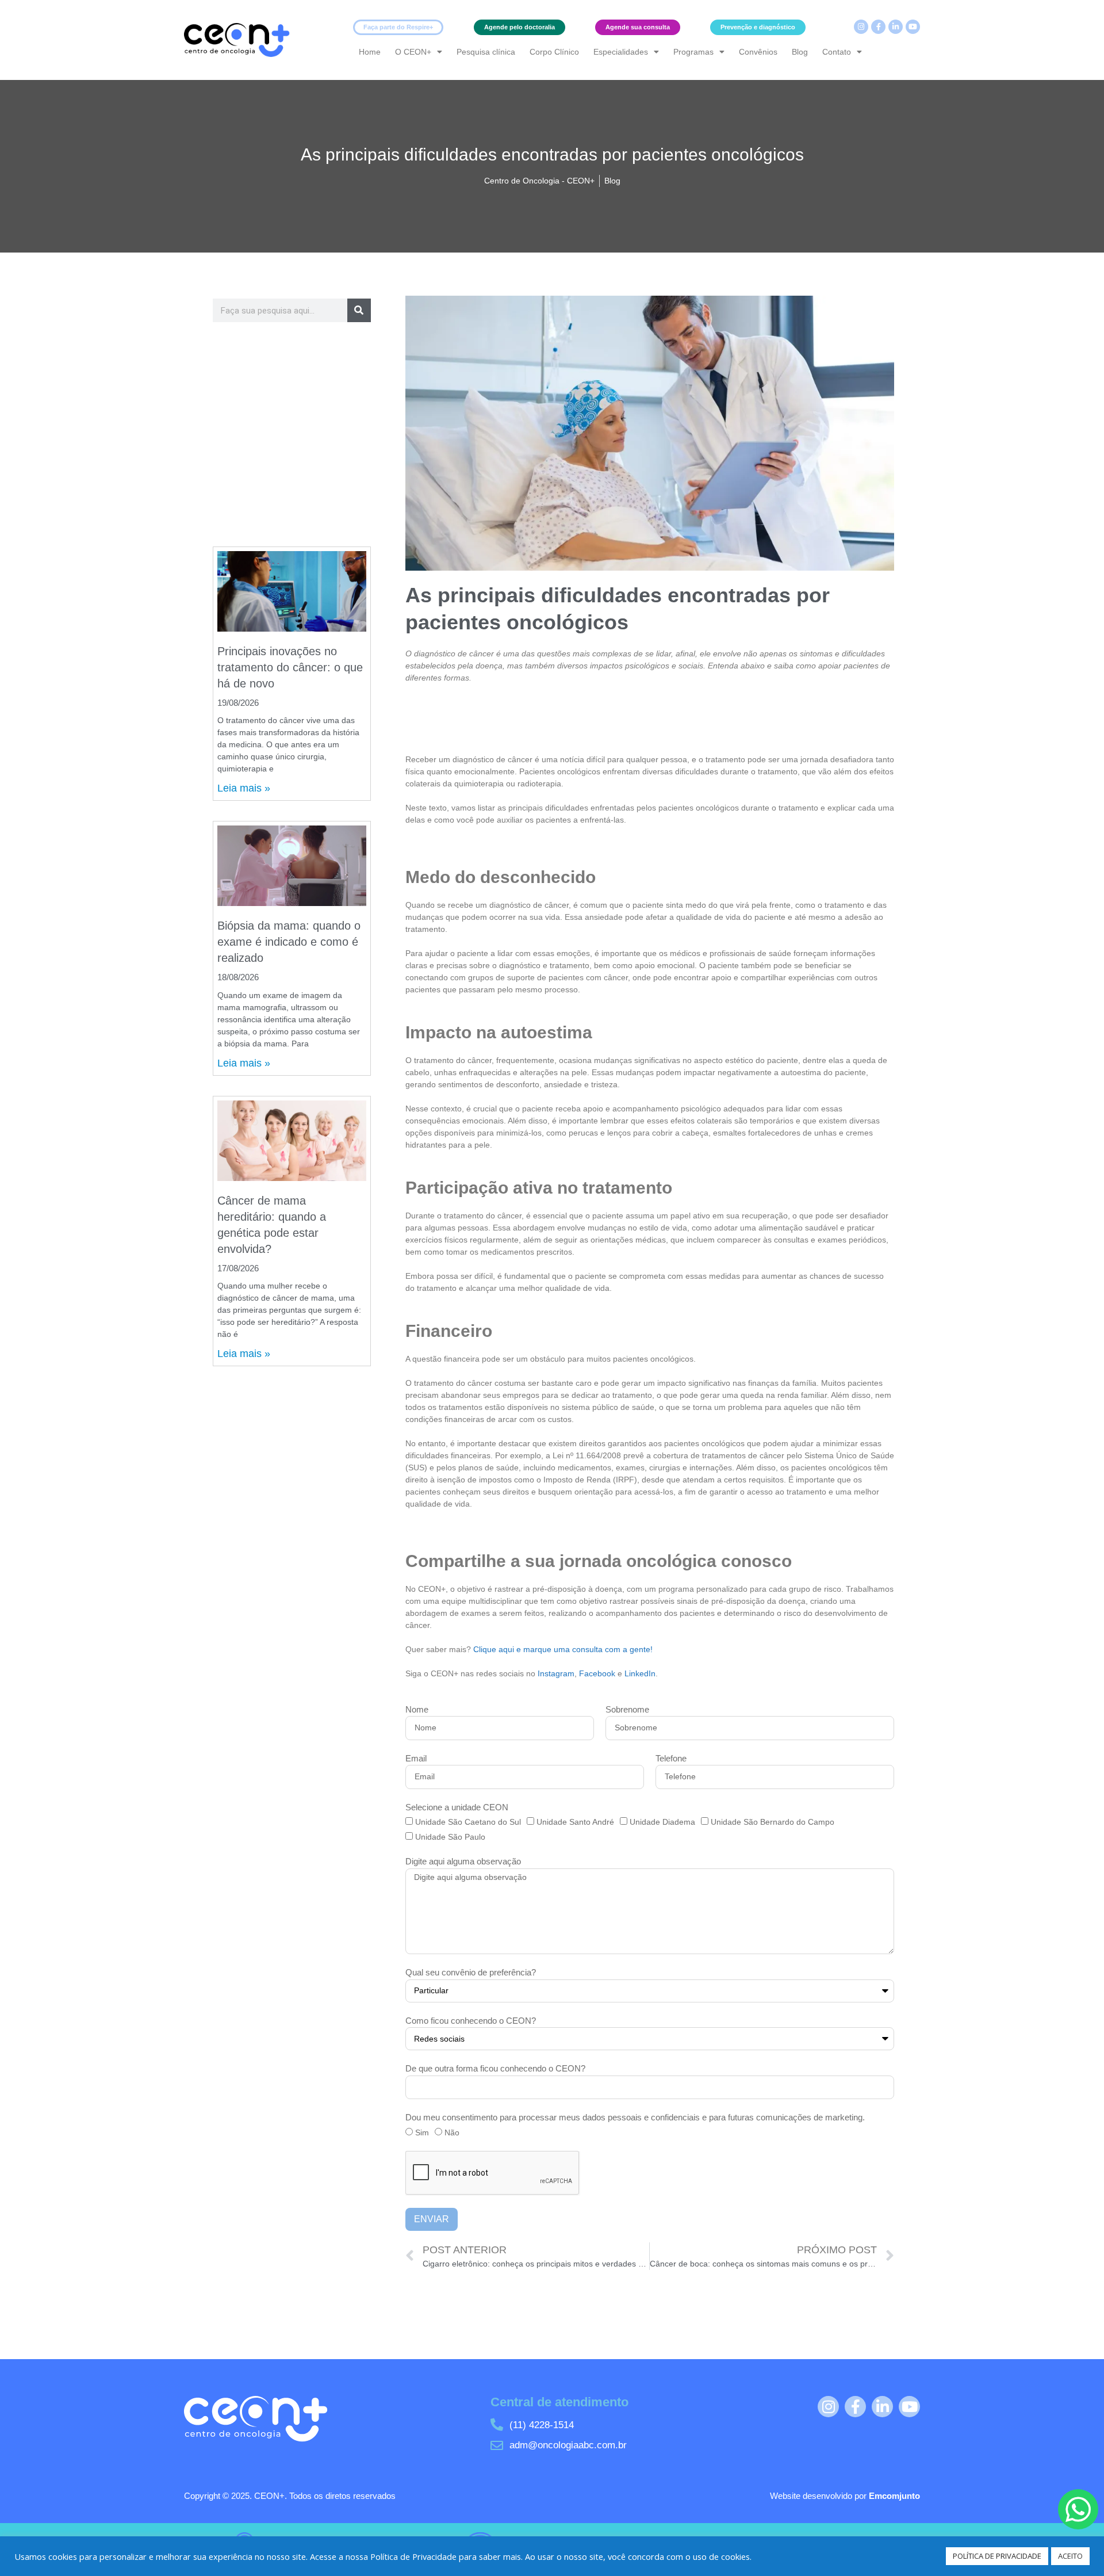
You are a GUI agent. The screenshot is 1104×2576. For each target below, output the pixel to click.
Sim (422, 2132)
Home (370, 52)
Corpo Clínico (554, 52)
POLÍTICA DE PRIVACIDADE (997, 2556)
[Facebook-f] (878, 27)
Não (452, 2132)
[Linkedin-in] (896, 27)
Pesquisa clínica (486, 52)
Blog (800, 52)
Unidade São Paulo (450, 1837)
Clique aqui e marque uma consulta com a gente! (563, 1649)
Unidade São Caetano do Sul (468, 1822)
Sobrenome (627, 1709)
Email (416, 1758)
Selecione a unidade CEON (457, 1807)
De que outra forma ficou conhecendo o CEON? (495, 2068)
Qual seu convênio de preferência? (471, 1972)
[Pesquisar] (359, 310)
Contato (837, 52)
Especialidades (621, 52)
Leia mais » (244, 788)
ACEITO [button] (1070, 2556)
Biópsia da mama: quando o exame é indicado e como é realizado (289, 942)
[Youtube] (913, 27)
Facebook (598, 1673)
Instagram (556, 1673)
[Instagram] (861, 27)
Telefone (671, 1758)
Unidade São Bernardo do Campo (773, 1822)
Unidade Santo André (575, 1822)
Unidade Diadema (662, 1822)
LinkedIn (640, 1673)
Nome (417, 1709)
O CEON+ (413, 52)
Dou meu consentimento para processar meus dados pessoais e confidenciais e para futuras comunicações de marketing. (635, 2117)
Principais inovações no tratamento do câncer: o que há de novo (290, 667)
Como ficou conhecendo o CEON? (471, 2021)
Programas (693, 52)
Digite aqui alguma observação (463, 1861)
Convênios (758, 52)
